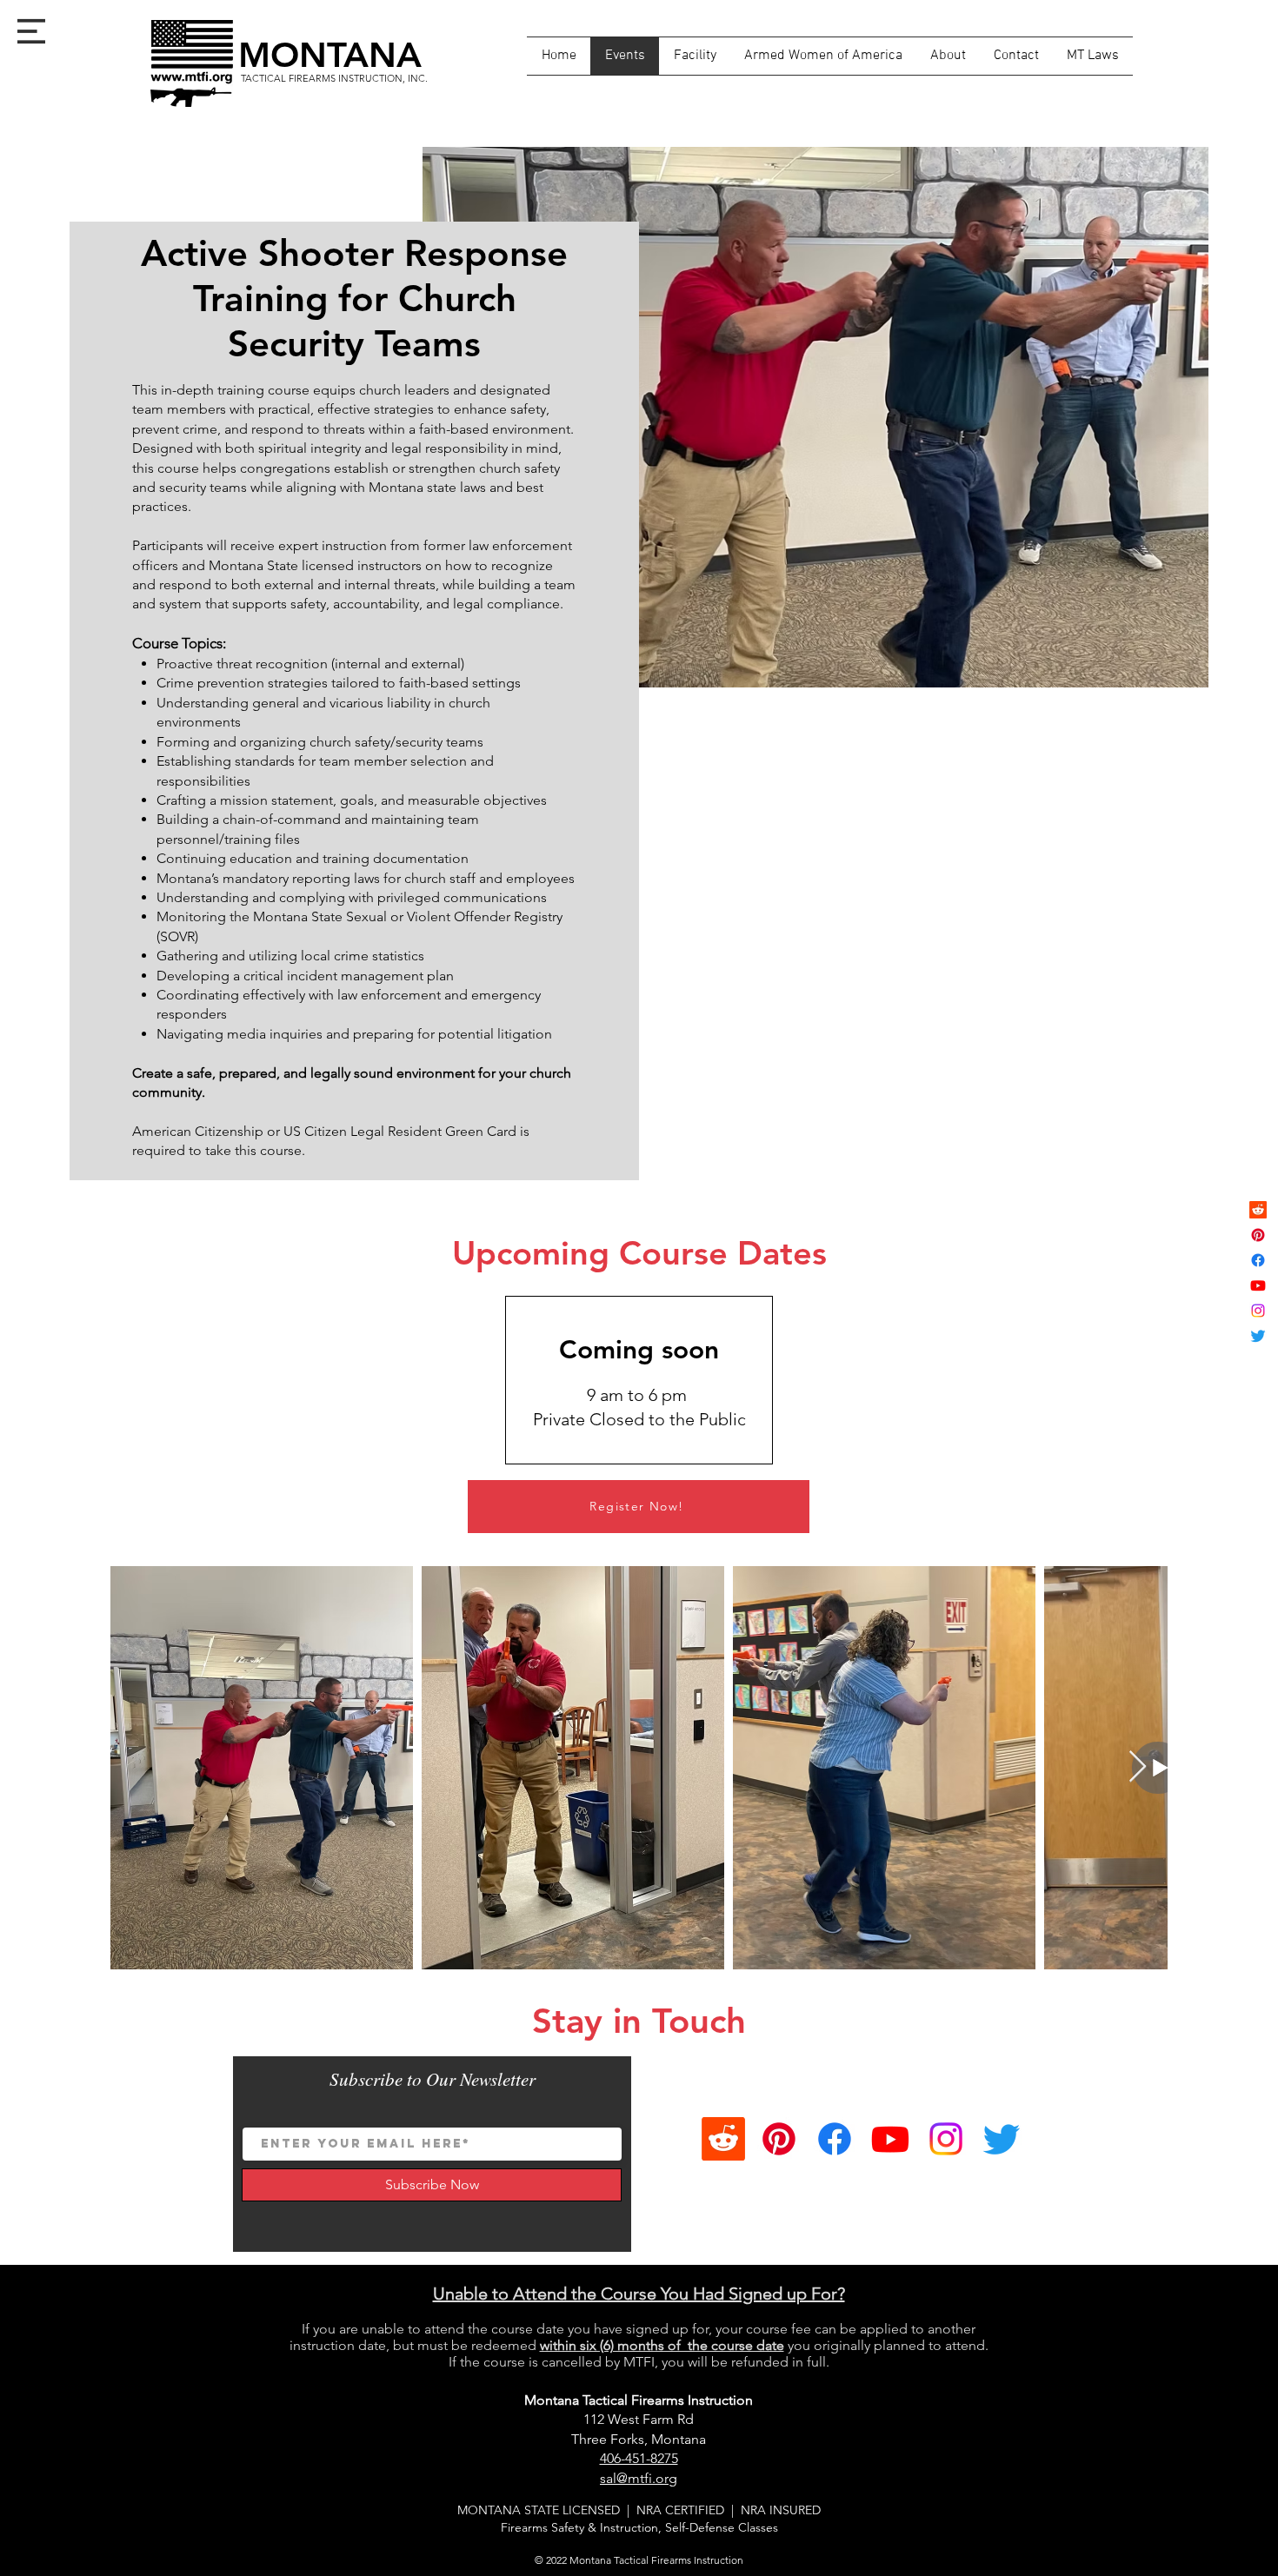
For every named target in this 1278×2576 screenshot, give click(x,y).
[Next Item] (1138, 1767)
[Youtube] (1258, 1285)
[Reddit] (1258, 1210)
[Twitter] (1258, 1336)
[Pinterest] (1258, 1235)
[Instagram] (1258, 1311)
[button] (31, 31)
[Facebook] (1258, 1260)
